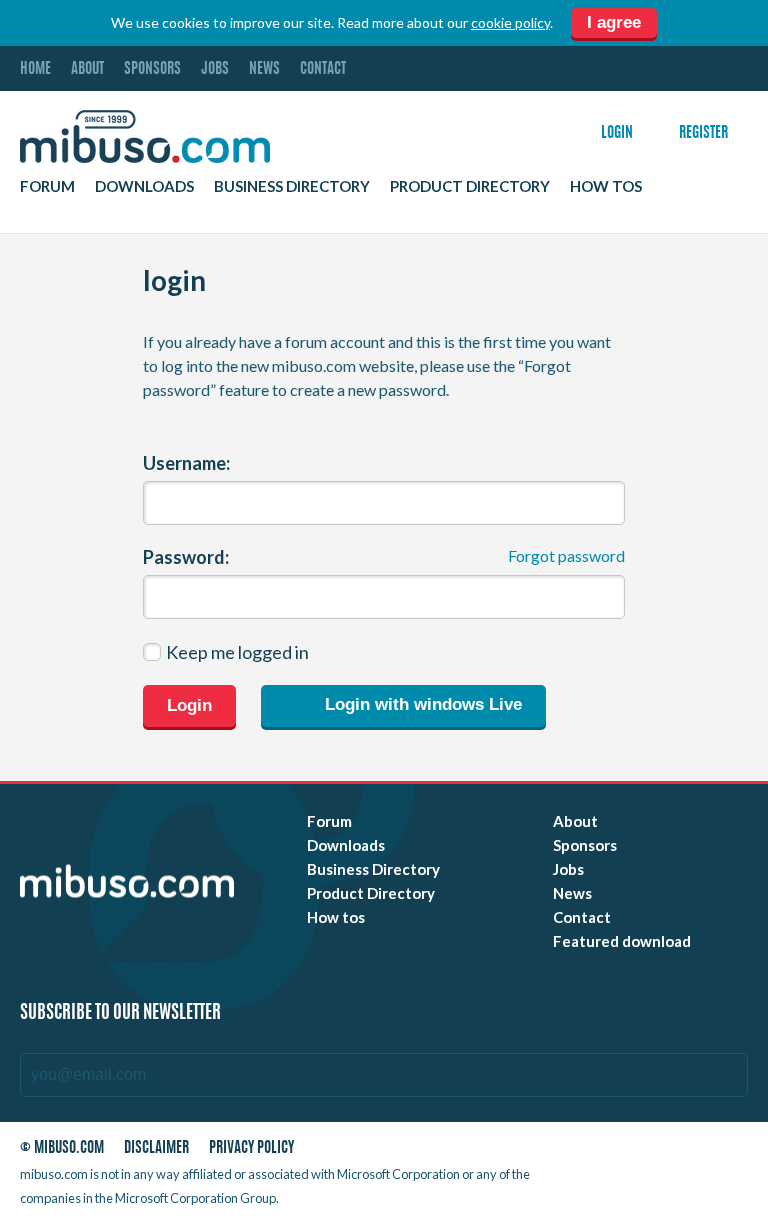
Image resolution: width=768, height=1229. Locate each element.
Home (35, 69)
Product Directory (470, 186)
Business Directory (292, 186)
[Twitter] (629, 1152)
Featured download (622, 941)
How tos (606, 186)
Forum (47, 186)
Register (703, 133)
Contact (323, 69)
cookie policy (510, 22)
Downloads (144, 186)
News (264, 69)
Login (617, 133)
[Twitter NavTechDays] (642, 1178)
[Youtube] (593, 1152)
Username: (186, 463)
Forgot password (566, 555)
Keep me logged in (237, 652)
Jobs (215, 69)
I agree (614, 22)
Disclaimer (156, 1148)
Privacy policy (251, 1148)
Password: (186, 557)
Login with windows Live (421, 705)
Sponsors (152, 69)
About (87, 69)
